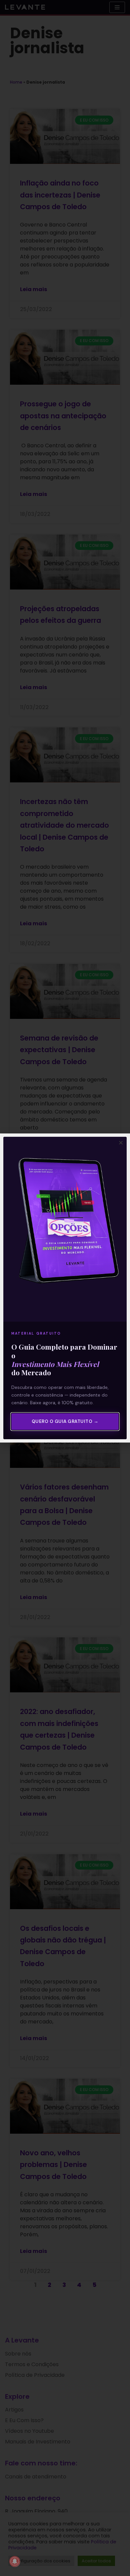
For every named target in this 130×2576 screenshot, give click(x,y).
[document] (65, 1288)
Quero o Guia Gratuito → (65, 1421)
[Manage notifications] (15, 2561)
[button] (121, 1143)
